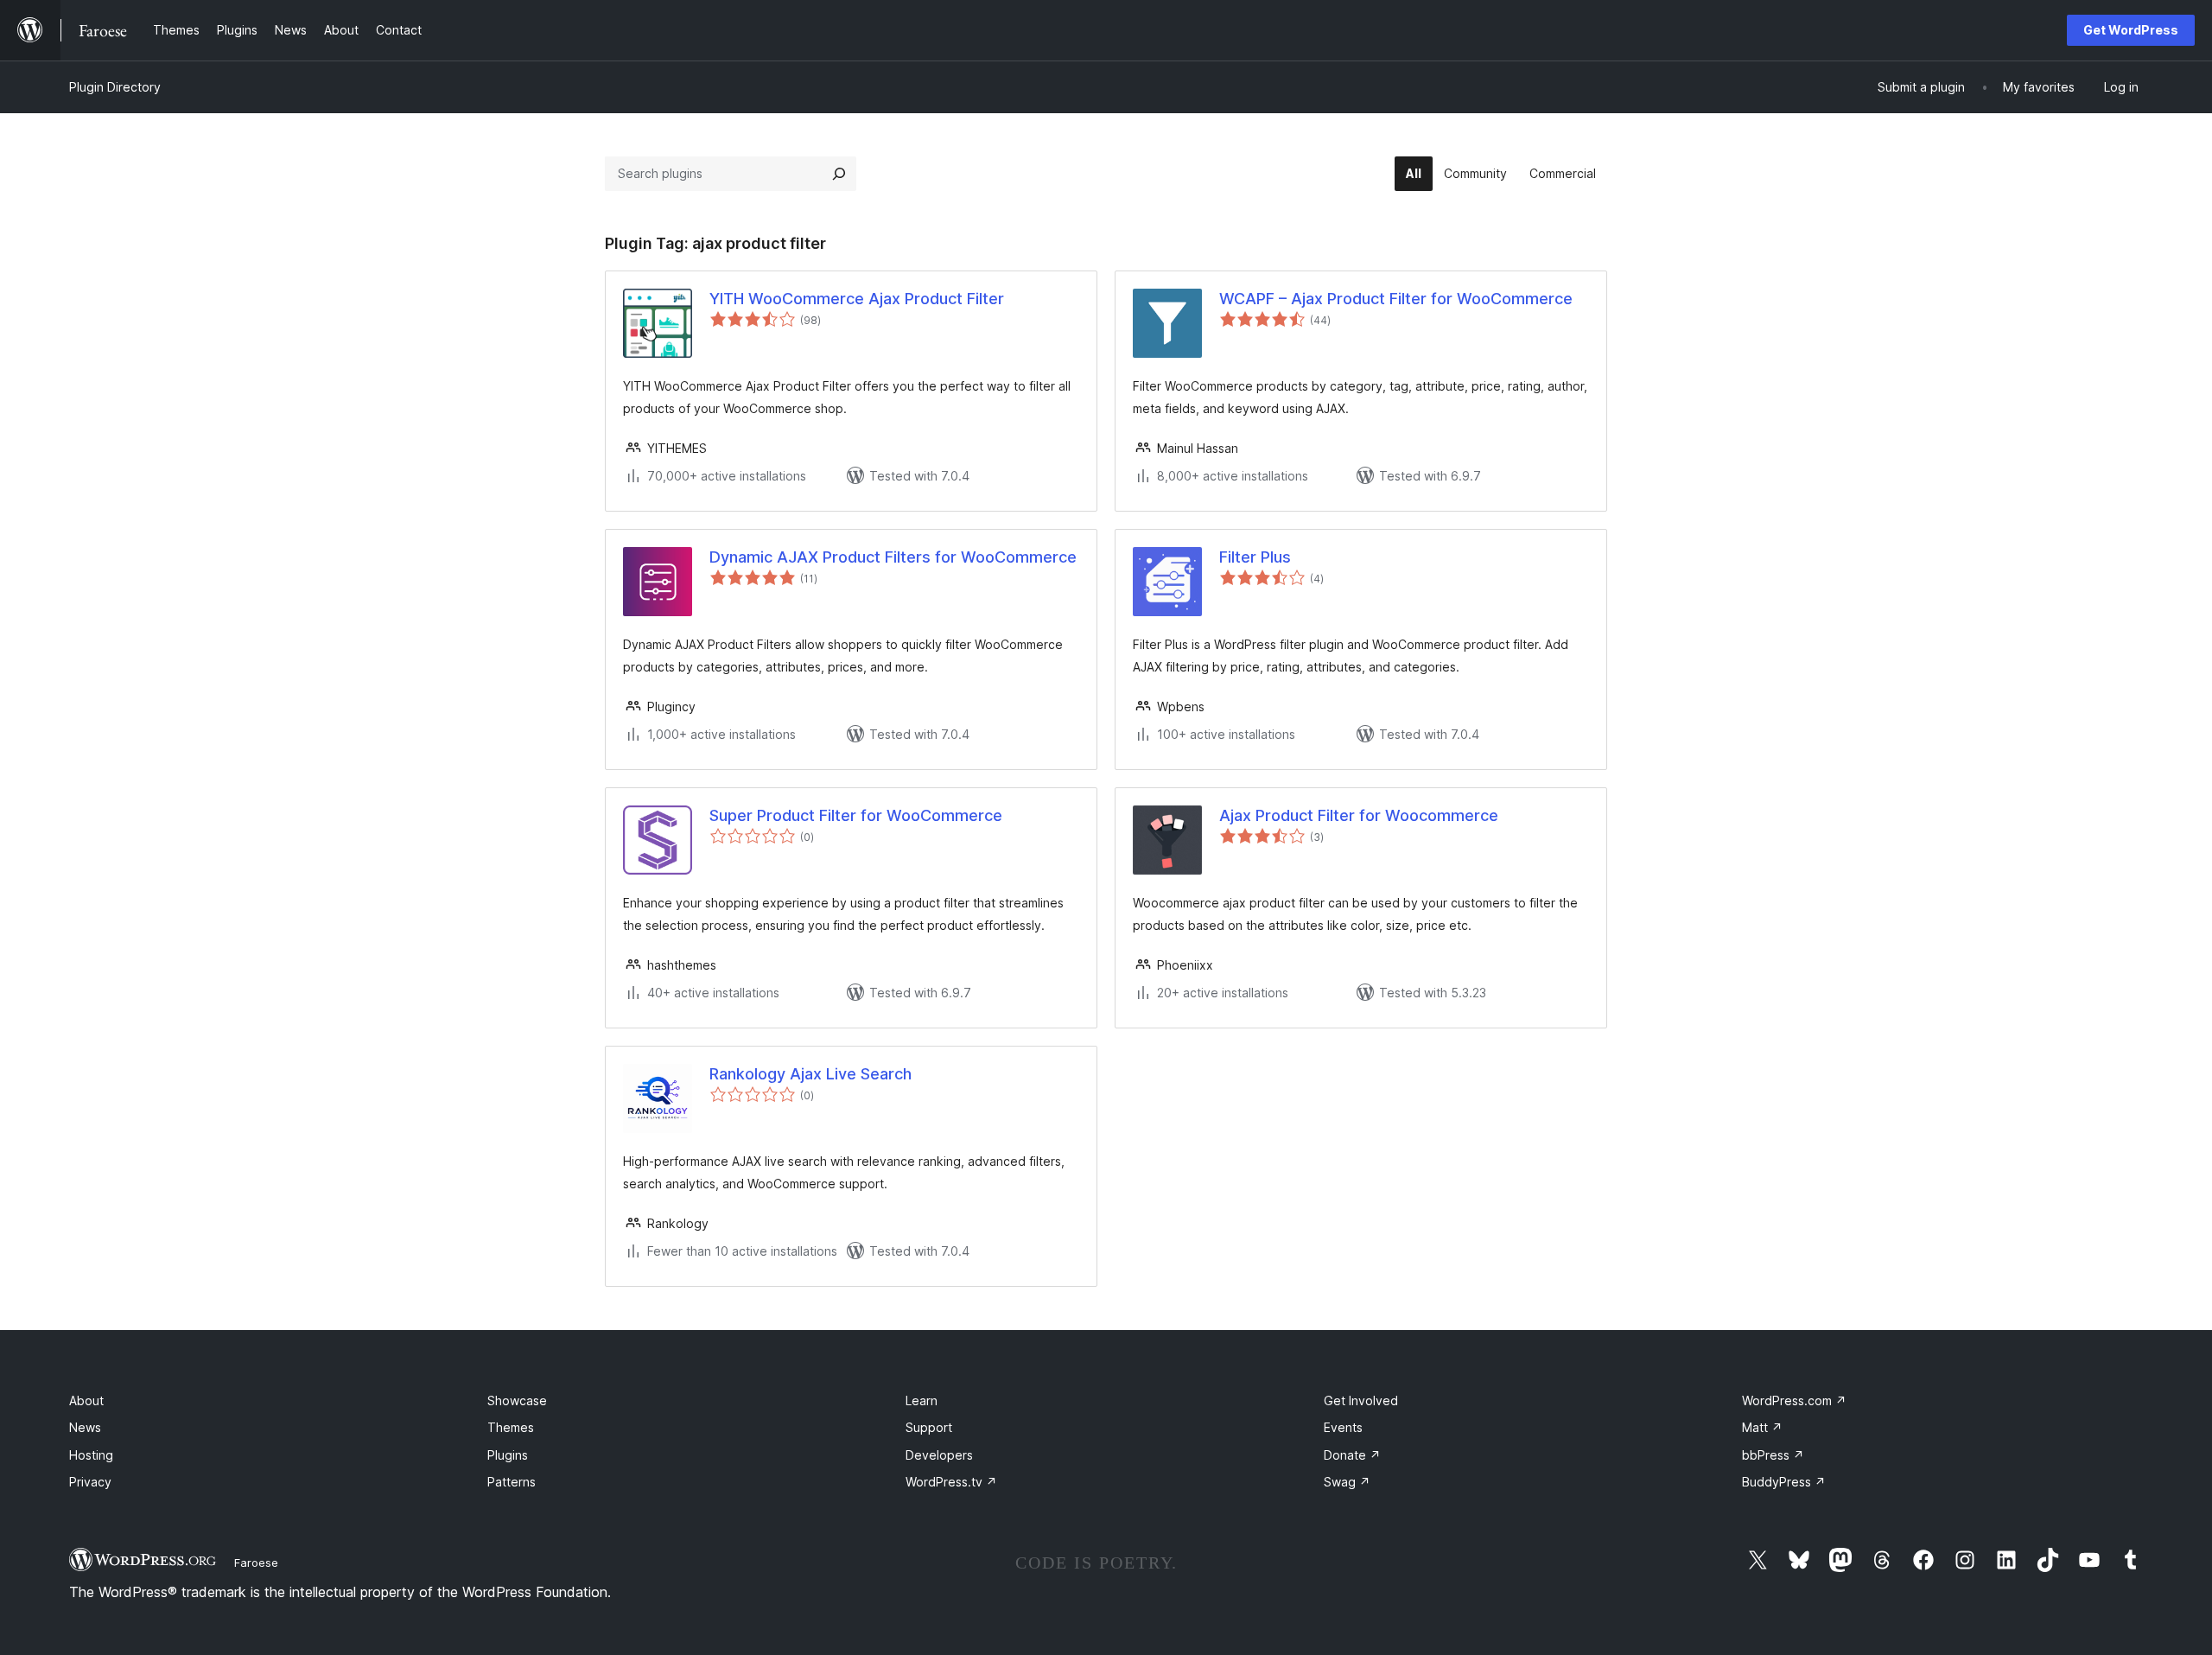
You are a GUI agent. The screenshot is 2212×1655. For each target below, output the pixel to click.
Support (929, 1427)
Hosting (91, 1455)
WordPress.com (1794, 1400)
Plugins (508, 1455)
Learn (922, 1400)
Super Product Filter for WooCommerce (856, 815)
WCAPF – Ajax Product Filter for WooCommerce (1396, 299)
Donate (1352, 1455)
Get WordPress (2131, 30)
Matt (1762, 1427)
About (86, 1400)
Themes (511, 1427)
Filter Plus (1255, 557)
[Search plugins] (839, 174)
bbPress (1773, 1455)
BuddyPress (1784, 1482)
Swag (1347, 1482)
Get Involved (1361, 1400)
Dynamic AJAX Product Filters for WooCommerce (893, 557)
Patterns (512, 1482)
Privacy (90, 1482)
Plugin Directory (115, 87)
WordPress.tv (951, 1482)
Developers (939, 1455)
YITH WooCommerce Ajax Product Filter (857, 299)
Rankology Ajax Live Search (810, 1074)
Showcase (517, 1400)
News (85, 1427)
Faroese (256, 1563)
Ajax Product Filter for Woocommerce (1359, 815)
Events (1343, 1427)
